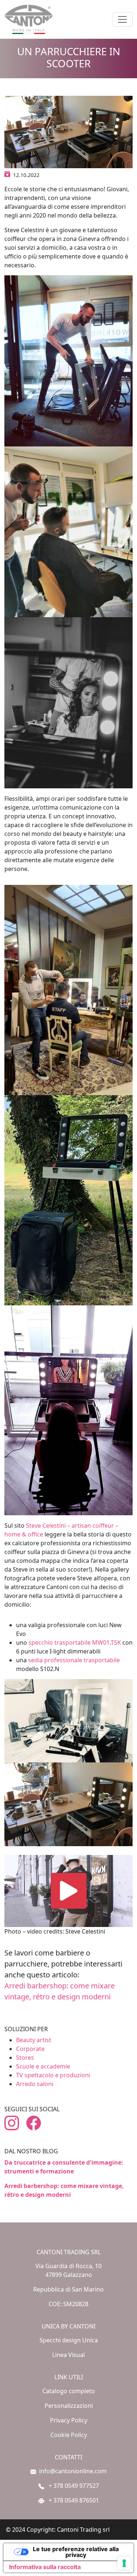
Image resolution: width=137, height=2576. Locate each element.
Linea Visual (68, 2355)
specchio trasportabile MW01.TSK (75, 1642)
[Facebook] (37, 2123)
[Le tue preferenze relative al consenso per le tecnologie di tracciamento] (124, 2563)
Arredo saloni (35, 2084)
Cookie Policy (69, 2435)
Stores (25, 2058)
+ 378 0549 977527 (73, 2486)
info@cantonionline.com (73, 2471)
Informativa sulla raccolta (45, 2567)
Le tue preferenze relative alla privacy (76, 2552)
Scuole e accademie (43, 2066)
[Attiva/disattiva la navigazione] (122, 19)
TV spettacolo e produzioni (53, 2075)
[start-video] (69, 1891)
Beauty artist (34, 2040)
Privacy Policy (69, 2420)
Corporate (30, 2049)
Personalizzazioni (69, 2406)
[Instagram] (15, 2123)
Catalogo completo (69, 2391)
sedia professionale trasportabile (74, 1660)
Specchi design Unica (69, 2340)
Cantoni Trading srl (83, 2530)
